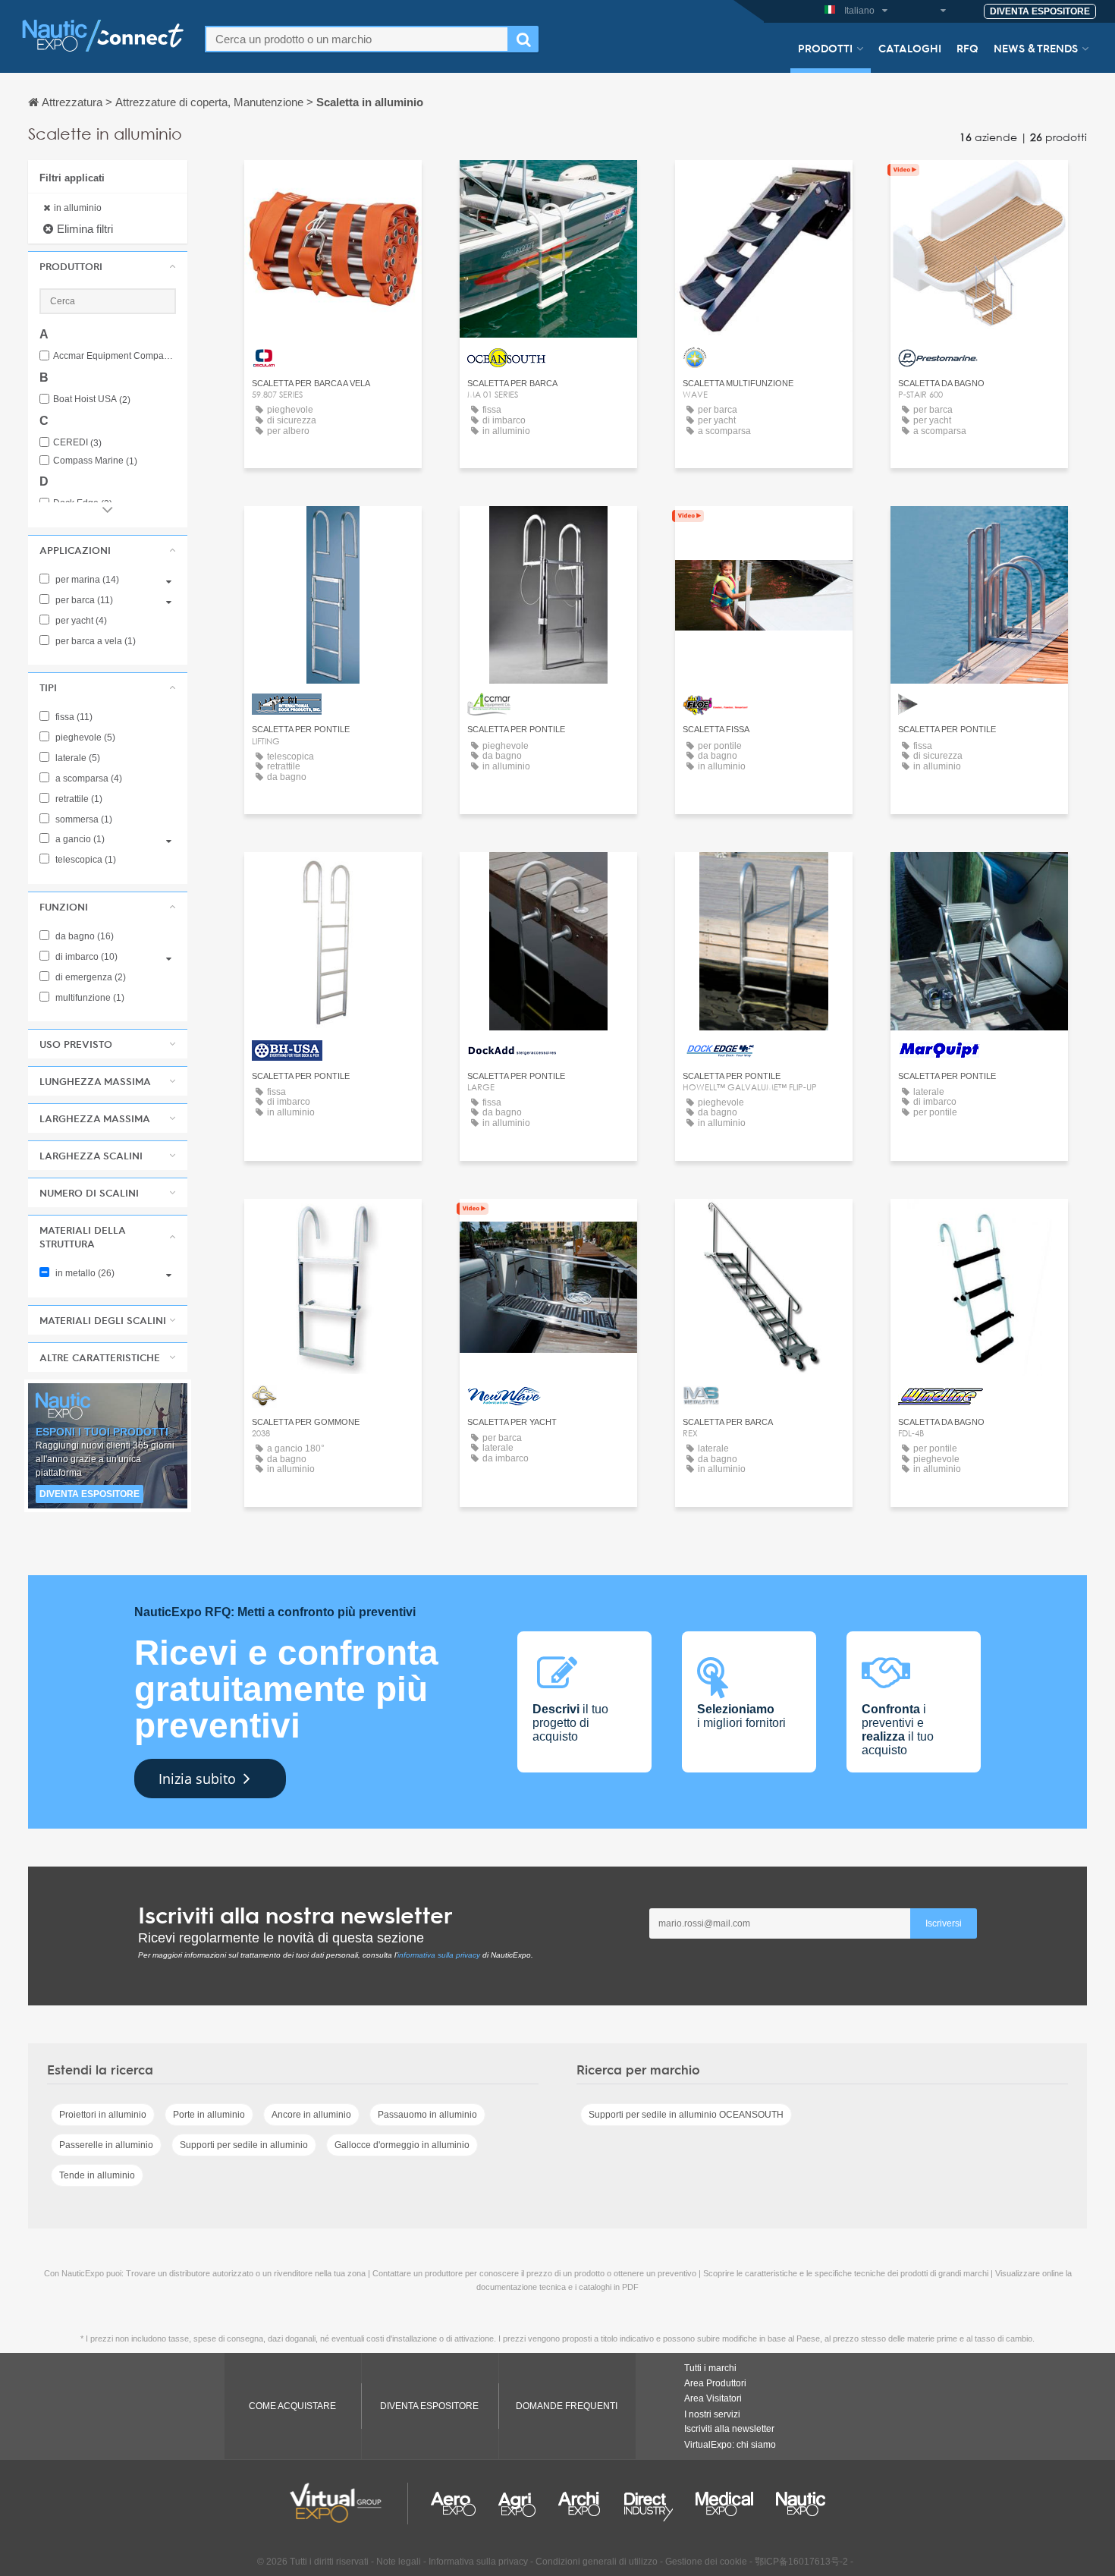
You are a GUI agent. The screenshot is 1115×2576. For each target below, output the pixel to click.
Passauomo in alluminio (427, 2115)
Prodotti (825, 48)
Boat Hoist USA (92, 399)
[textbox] (357, 39)
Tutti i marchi (710, 2368)
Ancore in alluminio (311, 2115)
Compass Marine (95, 461)
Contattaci (333, 186)
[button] (108, 266)
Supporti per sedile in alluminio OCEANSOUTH (686, 2115)
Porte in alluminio (209, 2115)
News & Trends (1036, 48)
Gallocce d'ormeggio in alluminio (402, 2145)
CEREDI (77, 443)
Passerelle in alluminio (106, 2145)
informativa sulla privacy (439, 1955)
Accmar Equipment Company (115, 356)
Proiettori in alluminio (103, 2115)
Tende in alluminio (97, 2175)
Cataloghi (910, 48)
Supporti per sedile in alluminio (244, 2145)
